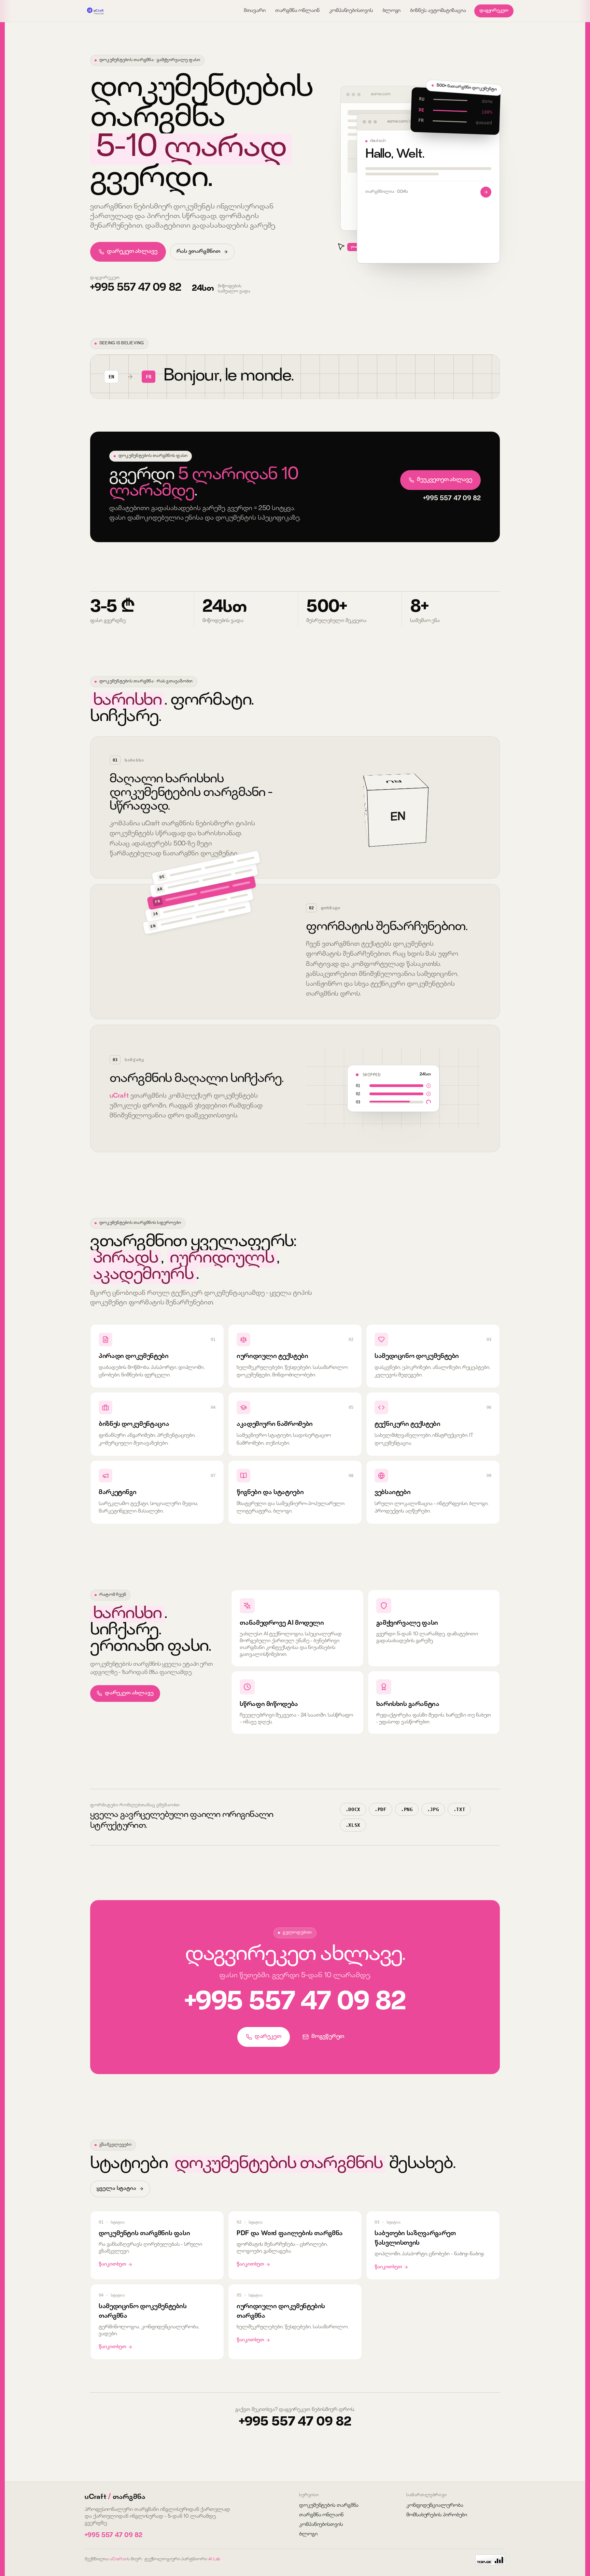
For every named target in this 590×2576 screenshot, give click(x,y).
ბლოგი (392, 11)
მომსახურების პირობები (437, 2515)
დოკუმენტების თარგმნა (329, 2506)
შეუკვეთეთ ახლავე (445, 480)
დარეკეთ (268, 2037)
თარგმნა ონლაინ (297, 11)
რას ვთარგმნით (199, 252)
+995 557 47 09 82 (136, 288)
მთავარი (255, 11)
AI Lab (214, 2559)
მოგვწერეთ (328, 2037)
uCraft (119, 1096)
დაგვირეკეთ (494, 11)
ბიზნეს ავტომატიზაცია (438, 11)
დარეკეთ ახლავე (132, 252)
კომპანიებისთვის (351, 11)
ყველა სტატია (116, 2189)
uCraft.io (118, 2559)
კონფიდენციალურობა (435, 2506)
